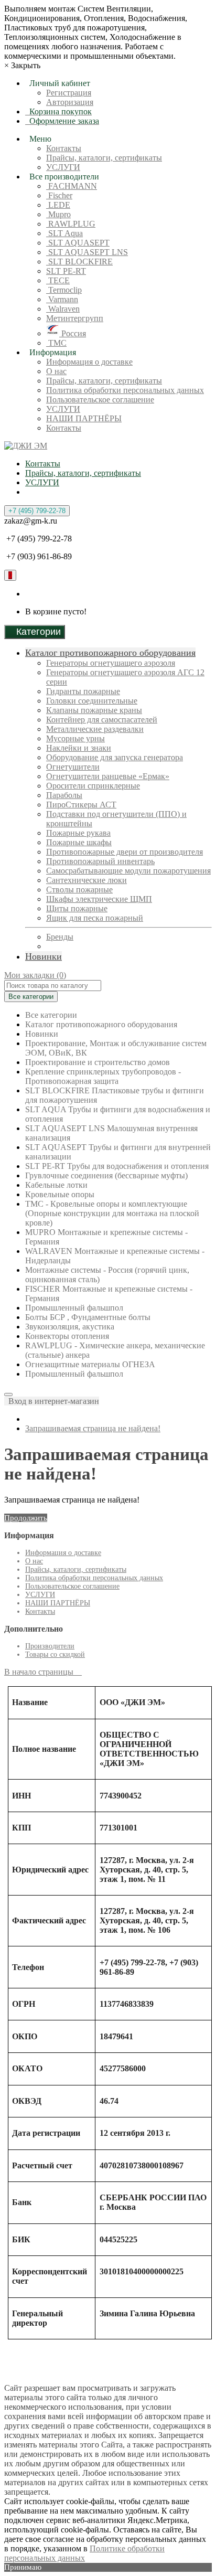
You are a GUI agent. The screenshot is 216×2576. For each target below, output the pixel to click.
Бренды (60, 937)
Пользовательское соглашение (100, 400)
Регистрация (69, 93)
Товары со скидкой (55, 1654)
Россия (73, 333)
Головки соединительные (92, 701)
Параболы (64, 795)
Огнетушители (73, 767)
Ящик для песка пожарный (95, 918)
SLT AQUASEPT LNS (87, 252)
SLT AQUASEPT (78, 243)
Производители (50, 1646)
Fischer (59, 195)
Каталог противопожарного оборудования (110, 653)
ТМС (56, 343)
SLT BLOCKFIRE (79, 262)
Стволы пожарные (79, 890)
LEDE (58, 205)
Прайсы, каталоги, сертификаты (104, 158)
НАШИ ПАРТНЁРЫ (84, 418)
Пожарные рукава (78, 833)
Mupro (58, 214)
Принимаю (23, 2567)
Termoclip (64, 290)
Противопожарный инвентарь (100, 861)
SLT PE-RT (66, 271)
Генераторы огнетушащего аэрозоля (111, 663)
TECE (58, 280)
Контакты (64, 148)
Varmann (62, 299)
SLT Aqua (64, 233)
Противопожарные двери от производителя (125, 852)
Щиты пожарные (77, 908)
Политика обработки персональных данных (125, 390)
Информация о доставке (89, 362)
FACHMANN (72, 186)
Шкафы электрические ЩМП (99, 899)
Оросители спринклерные (93, 786)
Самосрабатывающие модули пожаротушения (128, 871)
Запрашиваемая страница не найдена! (93, 1428)
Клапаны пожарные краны (94, 710)
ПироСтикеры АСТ (81, 805)
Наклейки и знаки (79, 748)
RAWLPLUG (71, 224)
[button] (52, 1401)
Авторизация (70, 102)
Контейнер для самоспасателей (102, 720)
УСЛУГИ (63, 167)
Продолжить (26, 1518)
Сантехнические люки (87, 880)
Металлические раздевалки (95, 729)
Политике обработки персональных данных (84, 2553)
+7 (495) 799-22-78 (37, 511)
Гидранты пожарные (83, 691)
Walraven (63, 309)
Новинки (44, 956)
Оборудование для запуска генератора (115, 757)
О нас (56, 371)
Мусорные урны (75, 738)
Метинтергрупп (75, 318)
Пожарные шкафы (79, 842)
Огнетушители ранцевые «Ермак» (108, 776)
